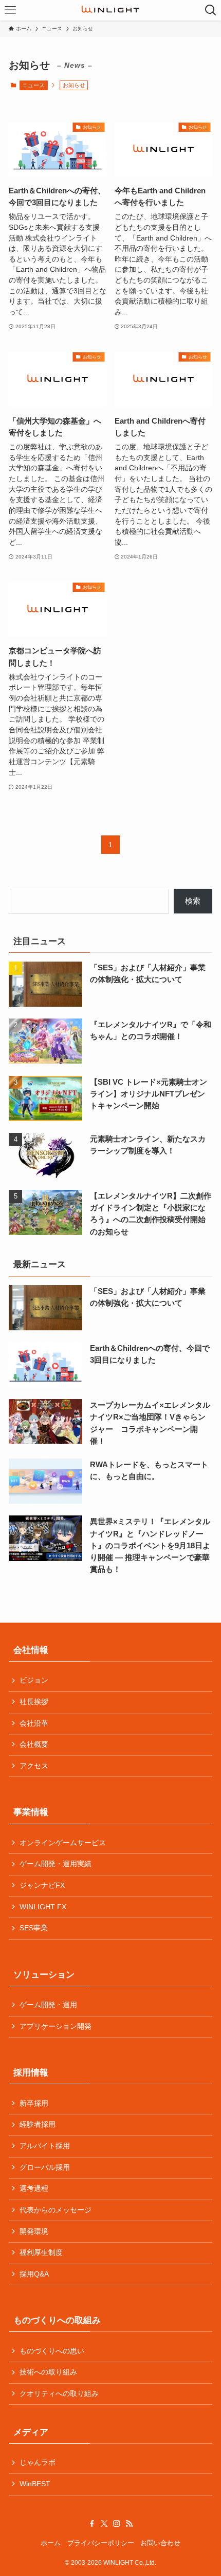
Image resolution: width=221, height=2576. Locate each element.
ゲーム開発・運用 (48, 2005)
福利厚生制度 (41, 2253)
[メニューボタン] (10, 10)
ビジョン (34, 1680)
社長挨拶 (34, 1702)
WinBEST (35, 2484)
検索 (193, 901)
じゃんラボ (38, 2462)
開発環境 (34, 2232)
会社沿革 (34, 1723)
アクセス (34, 1766)
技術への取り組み (48, 2372)
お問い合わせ (160, 2543)
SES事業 (34, 1928)
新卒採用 (34, 2103)
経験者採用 (38, 2124)
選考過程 (34, 2189)
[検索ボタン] (211, 10)
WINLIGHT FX (43, 1907)
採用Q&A (34, 2274)
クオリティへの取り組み (59, 2394)
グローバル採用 (45, 2168)
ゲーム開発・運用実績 (56, 1864)
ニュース (33, 85)
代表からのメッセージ (56, 2210)
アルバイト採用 (45, 2146)
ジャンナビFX (42, 1885)
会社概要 (34, 1744)
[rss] (129, 2524)
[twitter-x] (104, 2524)
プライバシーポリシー (101, 2543)
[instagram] (117, 2524)
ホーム (51, 2543)
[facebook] (92, 2524)
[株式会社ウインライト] (110, 10)
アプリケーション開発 (56, 2026)
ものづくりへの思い (52, 2351)
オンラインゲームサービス (63, 1843)
